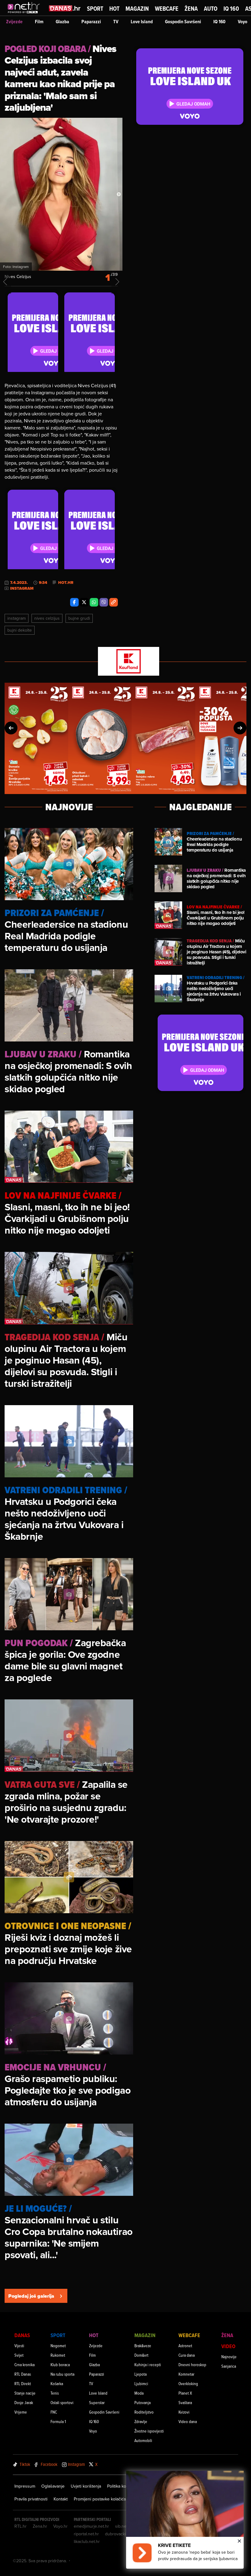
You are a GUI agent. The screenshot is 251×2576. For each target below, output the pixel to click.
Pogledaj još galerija (31, 2296)
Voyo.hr (60, 2526)
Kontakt (61, 2499)
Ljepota (140, 2374)
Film (39, 22)
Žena (191, 9)
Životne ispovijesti (149, 2431)
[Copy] (114, 602)
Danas (22, 2335)
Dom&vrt (141, 2355)
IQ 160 (231, 9)
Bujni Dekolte (20, 630)
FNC (54, 2412)
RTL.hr (21, 2526)
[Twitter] (84, 602)
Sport (95, 9)
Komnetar (186, 2374)
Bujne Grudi (79, 618)
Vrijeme (21, 2412)
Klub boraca (60, 2364)
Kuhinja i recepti (148, 2364)
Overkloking (188, 2383)
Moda (139, 2393)
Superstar (97, 2402)
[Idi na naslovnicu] (25, 14)
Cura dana (187, 2355)
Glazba (62, 22)
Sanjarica (229, 2366)
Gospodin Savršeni (183, 22)
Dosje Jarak (24, 2402)
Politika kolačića (122, 2486)
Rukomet (58, 2355)
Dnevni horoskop (192, 2364)
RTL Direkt (23, 2383)
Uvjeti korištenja (86, 2486)
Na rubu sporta (62, 2374)
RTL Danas (23, 2374)
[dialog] (185, 2520)
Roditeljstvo (144, 2412)
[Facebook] (74, 602)
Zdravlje (141, 2421)
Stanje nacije (25, 2393)
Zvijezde (14, 22)
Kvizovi (184, 2412)
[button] (11, 728)
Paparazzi (91, 22)
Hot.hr (66, 583)
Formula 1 (58, 2421)
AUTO (211, 9)
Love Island (142, 22)
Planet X (185, 2393)
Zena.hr (40, 2526)
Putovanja (142, 2402)
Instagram (17, 618)
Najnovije (229, 2357)
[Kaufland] (125, 662)
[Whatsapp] (94, 602)
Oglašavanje (53, 2486)
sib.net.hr (124, 2526)
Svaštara (185, 2402)
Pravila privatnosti (31, 2499)
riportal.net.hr (86, 2534)
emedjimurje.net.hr (91, 2526)
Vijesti (19, 2346)
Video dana (188, 2421)
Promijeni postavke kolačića (100, 2499)
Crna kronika (24, 2364)
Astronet (185, 2346)
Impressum (25, 2486)
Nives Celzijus (47, 618)
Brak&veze (143, 2346)
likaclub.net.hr (87, 2541)
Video (228, 2346)
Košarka (57, 2383)
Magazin (137, 9)
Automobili (143, 2440)
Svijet (19, 2355)
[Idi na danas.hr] (65, 8)
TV (116, 22)
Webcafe (167, 9)
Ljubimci (141, 2383)
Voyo (243, 22)
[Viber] (104, 602)
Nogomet (58, 2346)
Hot (114, 9)
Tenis (55, 2393)
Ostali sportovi (62, 2402)
